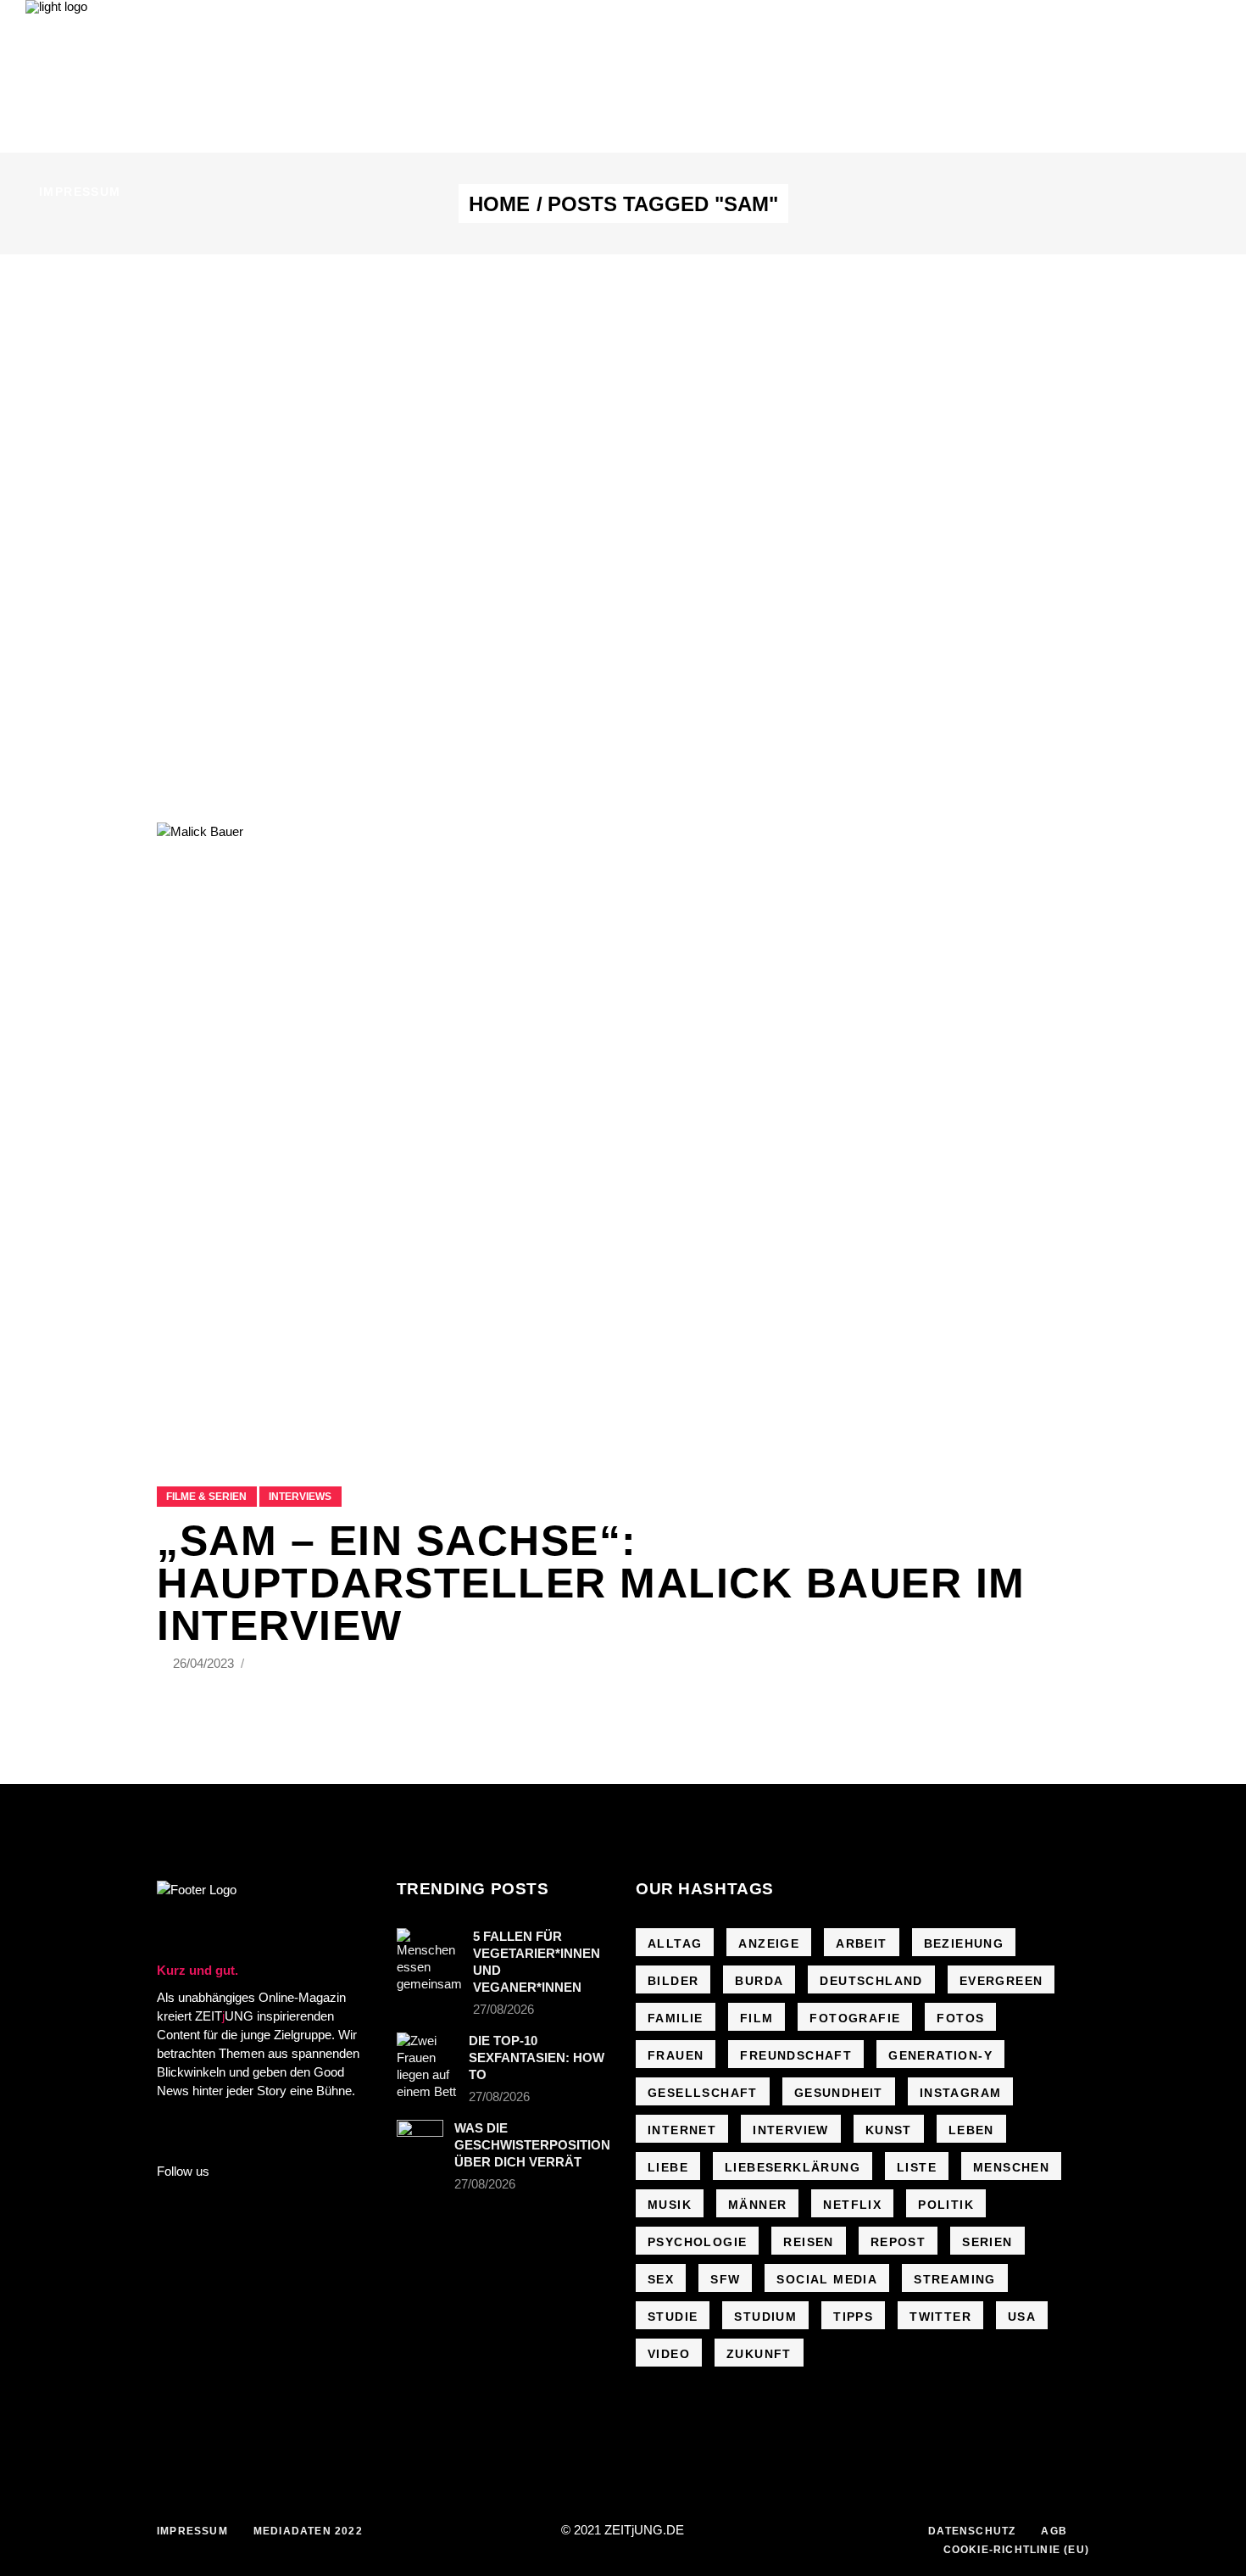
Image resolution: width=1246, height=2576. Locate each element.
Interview (791, 2130)
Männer (757, 2205)
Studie (673, 2317)
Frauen (676, 2055)
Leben (971, 2130)
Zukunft (759, 2354)
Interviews (300, 1497)
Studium (765, 2317)
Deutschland (871, 1981)
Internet (682, 2130)
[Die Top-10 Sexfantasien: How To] (427, 2066)
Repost (898, 2242)
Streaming (955, 2279)
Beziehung (964, 1943)
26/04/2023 (205, 1663)
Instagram (961, 2093)
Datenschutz (972, 2531)
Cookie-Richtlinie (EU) (1016, 2550)
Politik (946, 2205)
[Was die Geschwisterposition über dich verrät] (420, 2136)
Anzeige (769, 1943)
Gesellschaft (703, 2093)
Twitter (940, 2317)
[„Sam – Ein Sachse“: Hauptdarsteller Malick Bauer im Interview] (623, 1133)
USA (1022, 2317)
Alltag (675, 1943)
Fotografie (855, 2018)
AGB (1054, 2531)
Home (499, 204)
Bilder (673, 1981)
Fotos (960, 2018)
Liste (917, 2167)
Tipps (853, 2317)
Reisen (808, 2242)
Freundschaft (796, 2055)
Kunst (889, 2130)
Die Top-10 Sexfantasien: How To (537, 2057)
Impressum (192, 2531)
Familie (676, 2018)
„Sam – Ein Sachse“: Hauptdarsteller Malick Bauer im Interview (591, 1583)
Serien (987, 2242)
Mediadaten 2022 (308, 2531)
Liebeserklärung (793, 2167)
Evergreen (1001, 1981)
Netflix (852, 2205)
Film (757, 2018)
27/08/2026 (503, 2009)
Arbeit (861, 1943)
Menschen (1011, 2167)
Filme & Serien (206, 1497)
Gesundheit (839, 2093)
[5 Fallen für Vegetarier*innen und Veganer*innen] (429, 1960)
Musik (670, 2205)
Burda (759, 1981)
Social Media (827, 2279)
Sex (661, 2279)
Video (669, 2354)
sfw (725, 2279)
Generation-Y (940, 2055)
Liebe (668, 2167)
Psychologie (697, 2242)
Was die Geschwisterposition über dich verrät (532, 2145)
